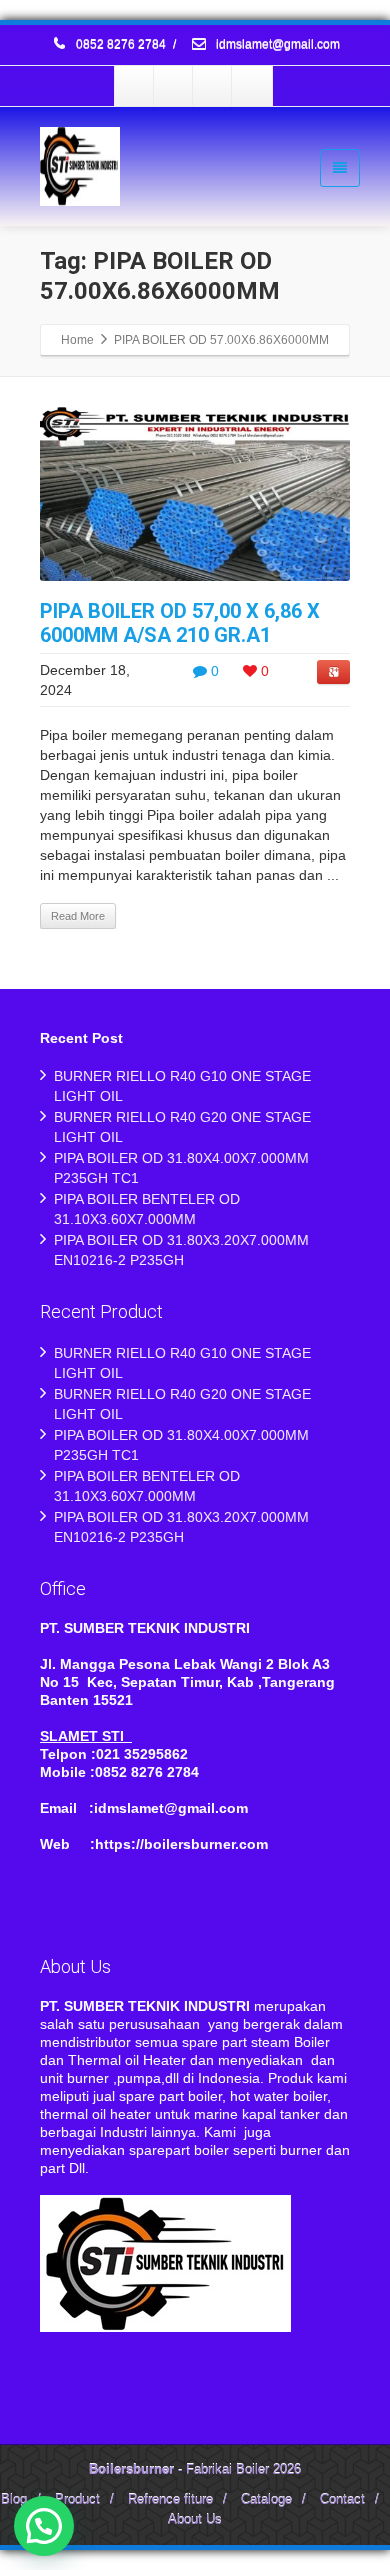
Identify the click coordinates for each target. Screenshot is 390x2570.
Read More (78, 916)
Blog (14, 2499)
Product (77, 2499)
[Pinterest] (252, 86)
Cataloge (266, 2499)
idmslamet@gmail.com (276, 45)
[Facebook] (135, 86)
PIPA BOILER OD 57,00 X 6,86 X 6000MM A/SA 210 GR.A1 (180, 623)
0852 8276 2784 (121, 45)
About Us (195, 2519)
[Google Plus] (213, 86)
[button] (44, 2526)
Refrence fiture (170, 2499)
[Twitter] (174, 86)
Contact (342, 2499)
